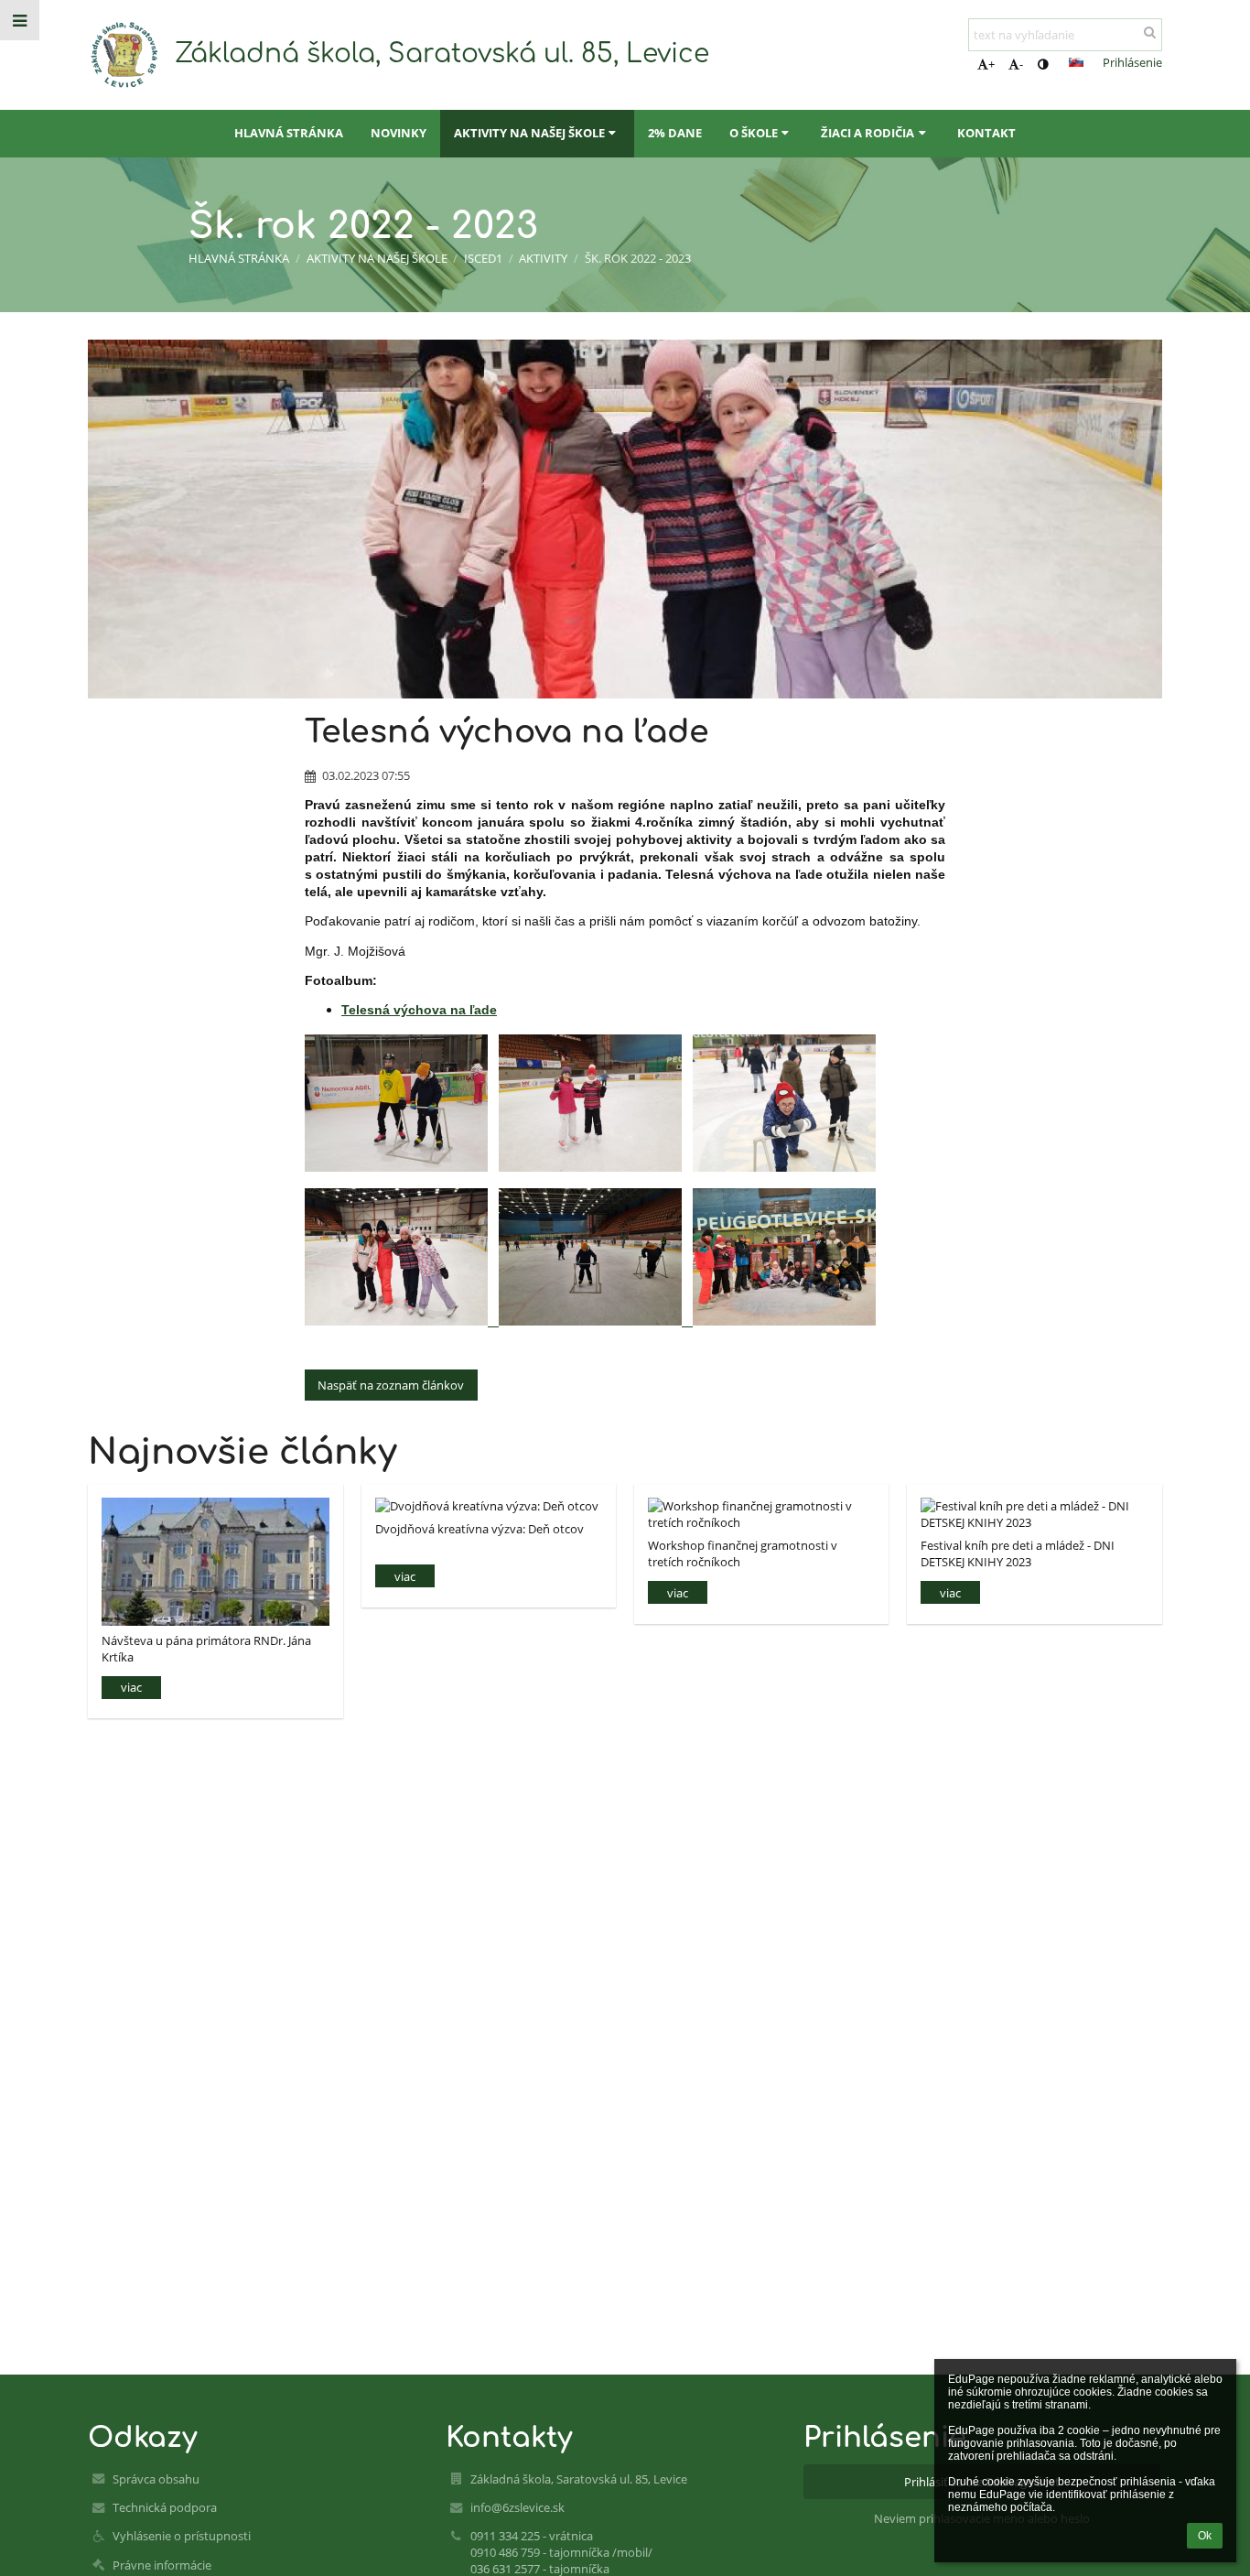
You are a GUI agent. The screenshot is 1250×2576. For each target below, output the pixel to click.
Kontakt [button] (986, 133)
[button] (1043, 64)
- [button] (1021, 64)
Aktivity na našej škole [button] (529, 133)
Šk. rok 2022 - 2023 (638, 258)
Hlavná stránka (239, 258)
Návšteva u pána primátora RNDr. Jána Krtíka (206, 1648)
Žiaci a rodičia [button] (867, 133)
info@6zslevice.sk (517, 2507)
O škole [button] (754, 133)
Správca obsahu (156, 2479)
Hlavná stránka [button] (289, 133)
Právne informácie (162, 2565)
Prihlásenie (1132, 62)
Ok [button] (1205, 2536)
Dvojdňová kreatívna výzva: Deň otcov (480, 1529)
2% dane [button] (675, 133)
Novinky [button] (399, 133)
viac (131, 1687)
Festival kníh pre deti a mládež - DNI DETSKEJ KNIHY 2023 (1018, 1553)
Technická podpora (165, 2507)
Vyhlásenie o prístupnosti (182, 2536)
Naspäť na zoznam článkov (391, 1385)
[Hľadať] (1150, 32)
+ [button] (991, 64)
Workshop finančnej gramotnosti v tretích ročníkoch (743, 1553)
